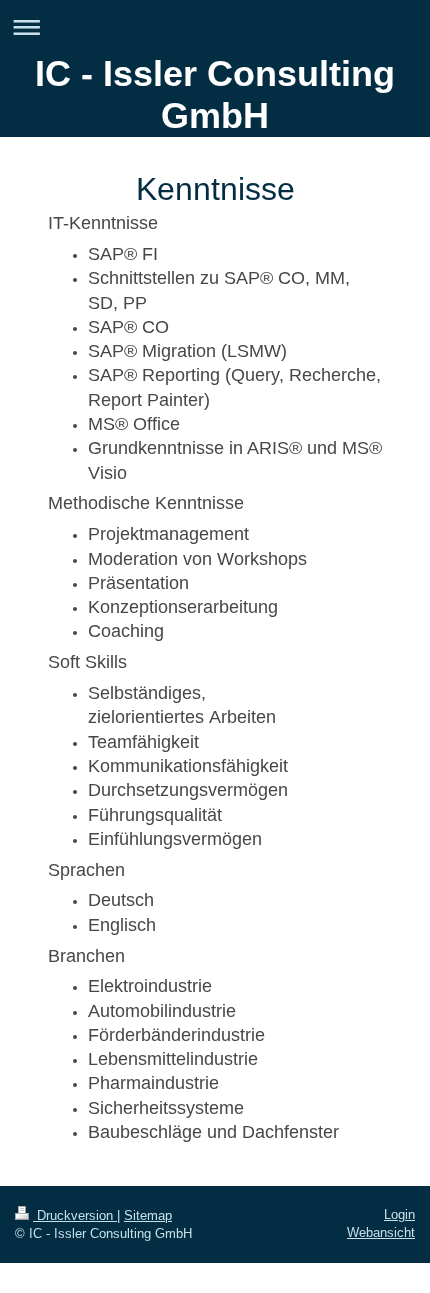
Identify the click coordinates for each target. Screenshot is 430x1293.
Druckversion (75, 1215)
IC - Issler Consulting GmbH (215, 94)
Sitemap (148, 1215)
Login (399, 1214)
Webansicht (381, 1232)
